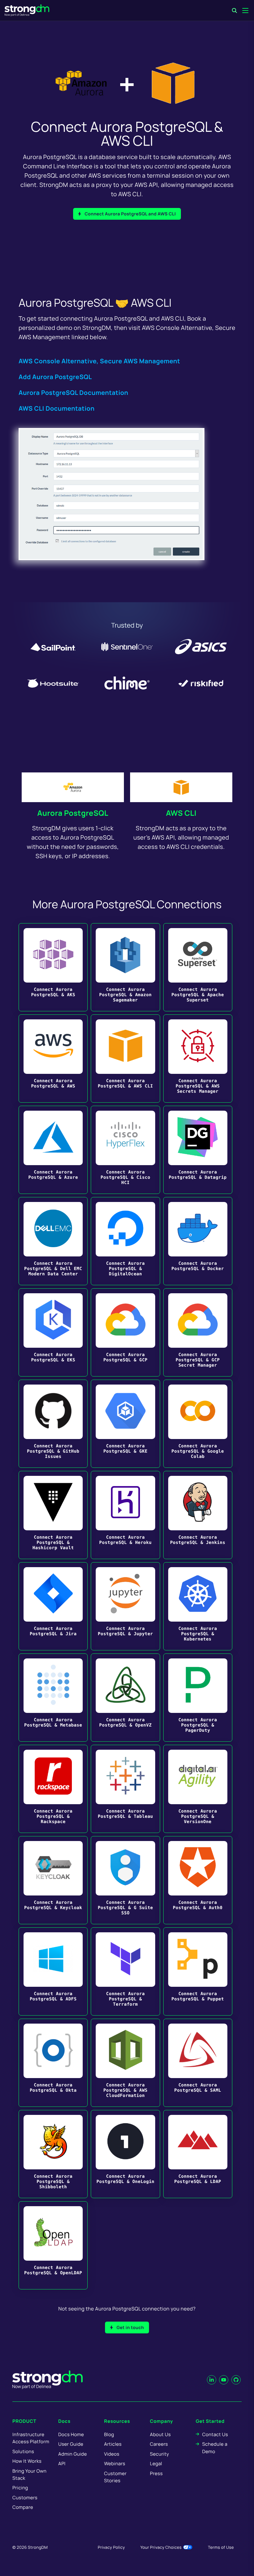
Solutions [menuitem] (23, 2451)
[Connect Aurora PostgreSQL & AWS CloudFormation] (125, 2063)
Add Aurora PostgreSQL (55, 377)
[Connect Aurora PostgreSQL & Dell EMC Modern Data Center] (53, 1241)
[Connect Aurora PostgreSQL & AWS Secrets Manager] (198, 1059)
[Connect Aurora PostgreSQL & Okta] (53, 2063)
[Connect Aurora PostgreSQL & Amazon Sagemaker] (125, 967)
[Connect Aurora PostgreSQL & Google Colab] (198, 1424)
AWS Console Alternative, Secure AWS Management (99, 361)
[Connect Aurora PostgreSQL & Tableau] (125, 1789)
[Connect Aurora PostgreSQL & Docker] (198, 1241)
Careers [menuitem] (159, 2444)
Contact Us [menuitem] (215, 2434)
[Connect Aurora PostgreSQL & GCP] (125, 1332)
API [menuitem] (62, 2464)
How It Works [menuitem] (27, 2461)
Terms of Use (221, 2547)
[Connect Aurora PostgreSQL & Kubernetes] (198, 1606)
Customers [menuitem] (25, 2498)
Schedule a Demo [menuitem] (215, 2448)
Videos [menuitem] (112, 2454)
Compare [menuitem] (23, 2507)
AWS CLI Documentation (57, 408)
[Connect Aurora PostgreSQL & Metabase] (53, 1698)
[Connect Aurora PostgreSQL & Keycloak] (53, 1880)
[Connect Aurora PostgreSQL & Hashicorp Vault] (53, 1515)
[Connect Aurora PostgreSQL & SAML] (198, 2063)
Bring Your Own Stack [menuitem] (29, 2474)
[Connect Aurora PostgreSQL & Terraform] (125, 1971)
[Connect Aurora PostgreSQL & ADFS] (53, 1971)
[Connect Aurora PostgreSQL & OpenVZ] (125, 1698)
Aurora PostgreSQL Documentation (73, 393)
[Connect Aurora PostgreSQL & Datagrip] (198, 1150)
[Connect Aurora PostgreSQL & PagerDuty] (198, 1698)
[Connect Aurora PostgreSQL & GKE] (125, 1424)
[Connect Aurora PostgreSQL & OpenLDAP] (53, 2245)
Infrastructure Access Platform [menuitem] (31, 2438)
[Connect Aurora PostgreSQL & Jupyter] (125, 1606)
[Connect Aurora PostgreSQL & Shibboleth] (53, 2154)
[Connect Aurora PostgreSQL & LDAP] (198, 2154)
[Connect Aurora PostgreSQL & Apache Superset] (198, 967)
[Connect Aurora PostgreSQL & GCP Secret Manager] (198, 1332)
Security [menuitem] (160, 2454)
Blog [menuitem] (109, 2434)
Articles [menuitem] (113, 2444)
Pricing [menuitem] (20, 2488)
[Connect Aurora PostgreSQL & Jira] (53, 1606)
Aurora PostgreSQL (73, 813)
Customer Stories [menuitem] (115, 2477)
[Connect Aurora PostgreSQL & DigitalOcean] (125, 1241)
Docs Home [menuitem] (71, 2434)
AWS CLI (181, 813)
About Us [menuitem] (160, 2434)
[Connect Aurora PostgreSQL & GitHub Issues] (53, 1424)
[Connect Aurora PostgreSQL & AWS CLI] (125, 1059)
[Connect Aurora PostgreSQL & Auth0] (198, 1880)
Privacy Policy (111, 2547)
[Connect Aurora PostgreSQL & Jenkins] (198, 1515)
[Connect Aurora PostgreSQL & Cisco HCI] (125, 1150)
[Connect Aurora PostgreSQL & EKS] (53, 1332)
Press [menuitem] (156, 2473)
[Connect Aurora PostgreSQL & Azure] (53, 1150)
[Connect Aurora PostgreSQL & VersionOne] (198, 1789)
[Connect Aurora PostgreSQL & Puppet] (198, 1971)
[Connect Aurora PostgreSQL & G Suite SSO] (125, 1880)
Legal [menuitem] (156, 2464)
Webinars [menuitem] (115, 2464)
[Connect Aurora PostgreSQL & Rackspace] (53, 1789)
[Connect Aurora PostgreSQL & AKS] (53, 967)
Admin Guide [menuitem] (72, 2454)
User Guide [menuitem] (71, 2444)
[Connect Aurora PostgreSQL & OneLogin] (125, 2154)
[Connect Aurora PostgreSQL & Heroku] (125, 1515)
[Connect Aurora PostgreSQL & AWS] (53, 1059)
